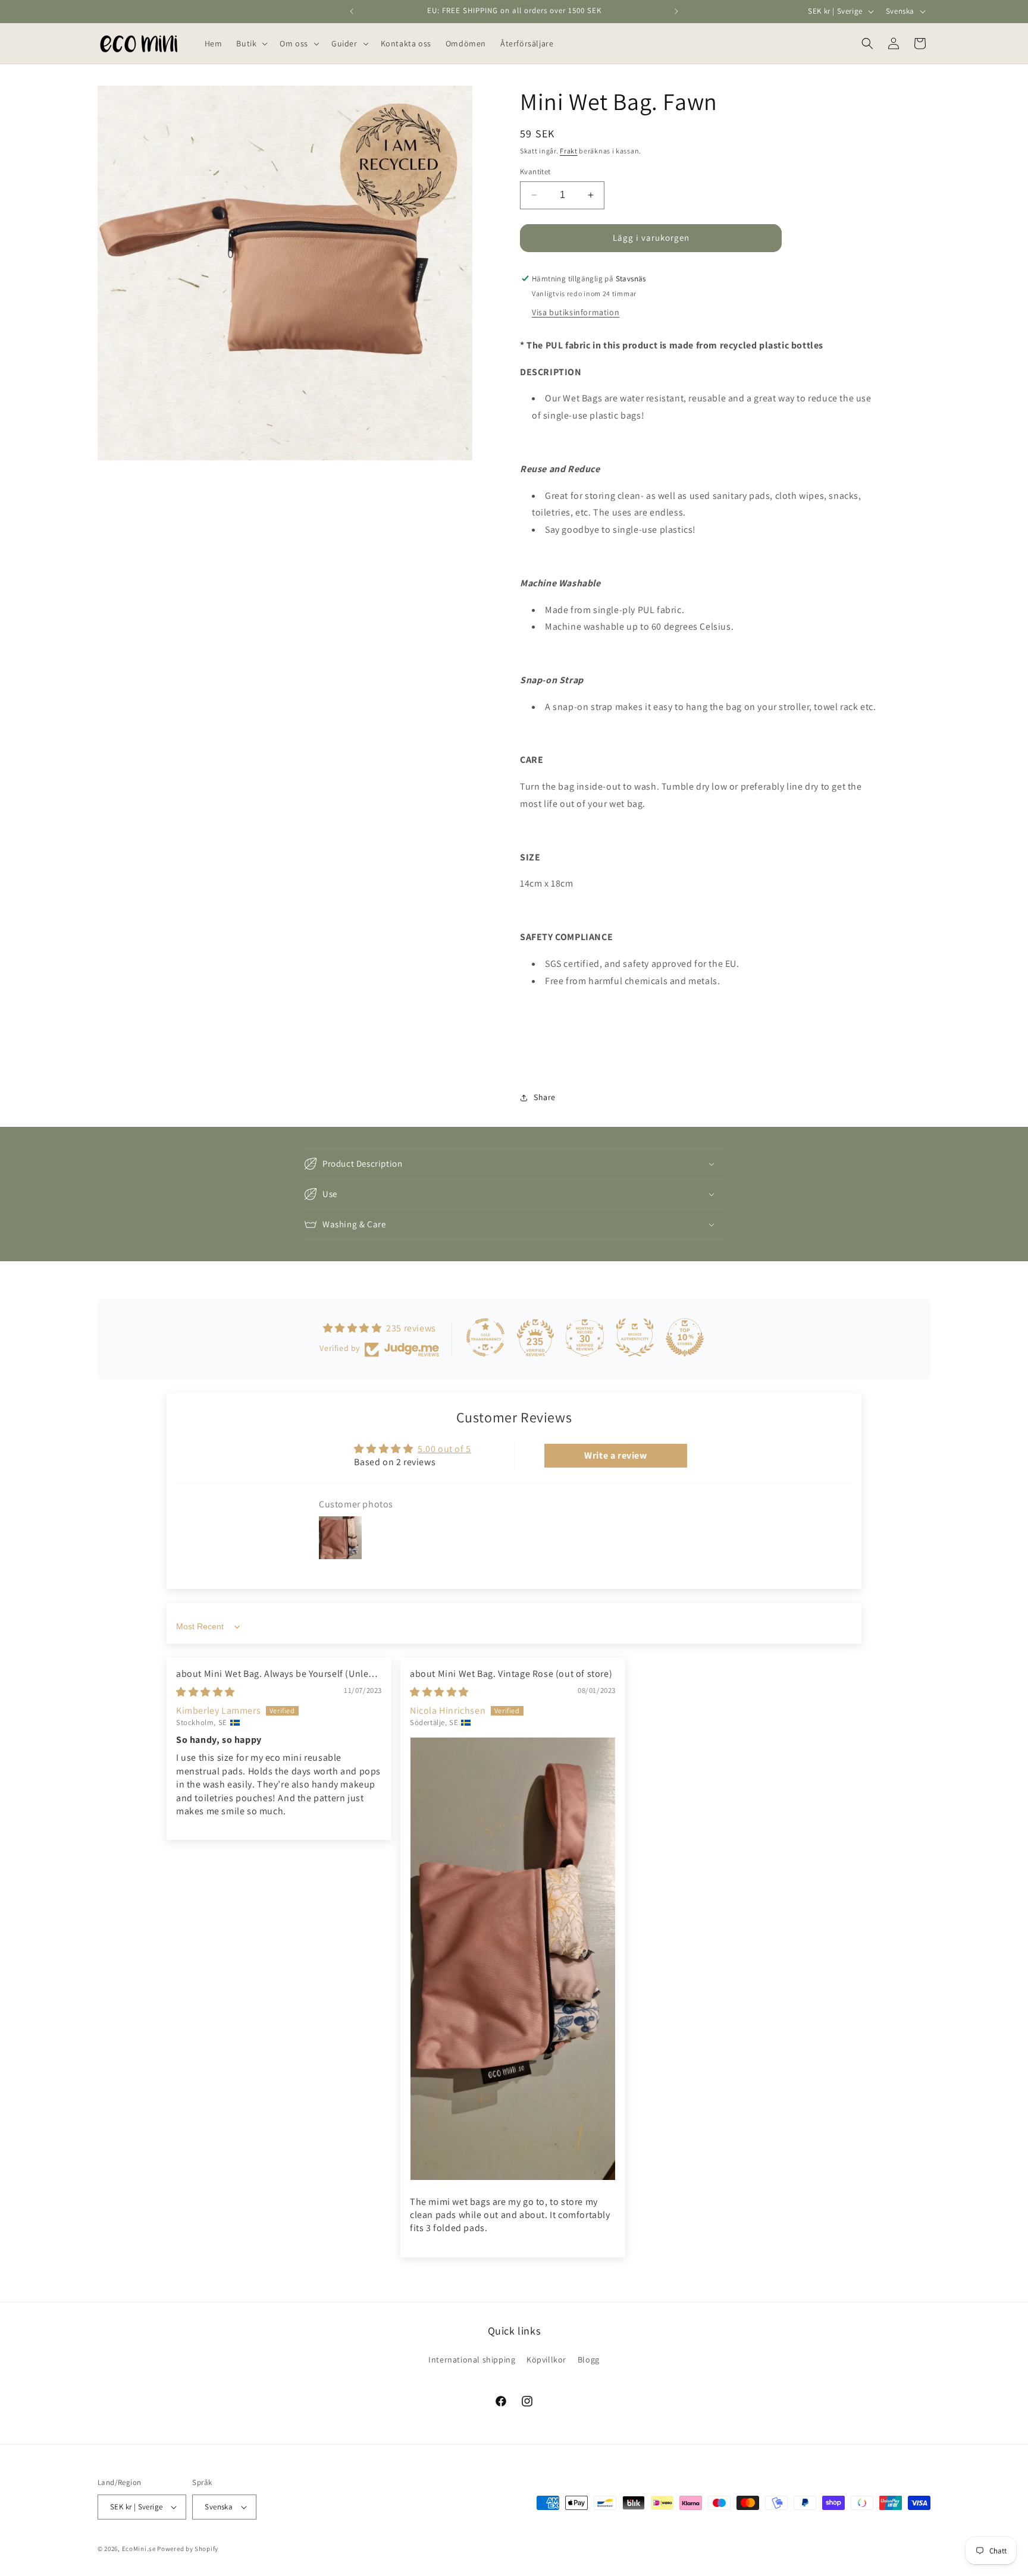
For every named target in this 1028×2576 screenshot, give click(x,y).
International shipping (472, 2360)
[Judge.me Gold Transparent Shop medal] (485, 1337)
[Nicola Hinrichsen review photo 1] (513, 1959)
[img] (206, 1692)
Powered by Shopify (188, 2549)
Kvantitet (535, 172)
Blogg (589, 2360)
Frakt (569, 151)
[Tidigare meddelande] (352, 11)
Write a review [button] (615, 1455)
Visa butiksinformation (576, 312)
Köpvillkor (546, 2360)
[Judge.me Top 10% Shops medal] (685, 1337)
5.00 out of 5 (444, 1449)
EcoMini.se (139, 2549)
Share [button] (545, 1097)
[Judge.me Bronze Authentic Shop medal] (635, 1337)
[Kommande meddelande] (676, 11)
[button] (251, 43)
